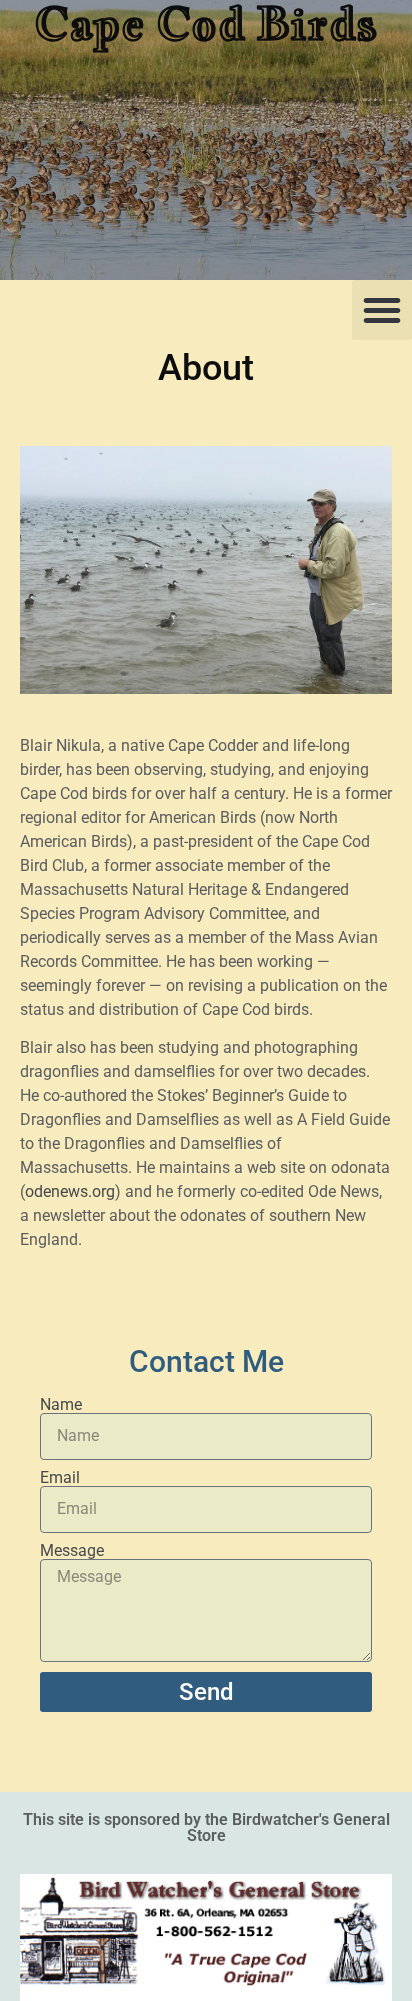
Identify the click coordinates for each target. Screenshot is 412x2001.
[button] (382, 310)
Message (72, 1551)
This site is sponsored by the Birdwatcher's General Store (206, 1827)
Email (60, 1478)
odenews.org (70, 1191)
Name (61, 1405)
